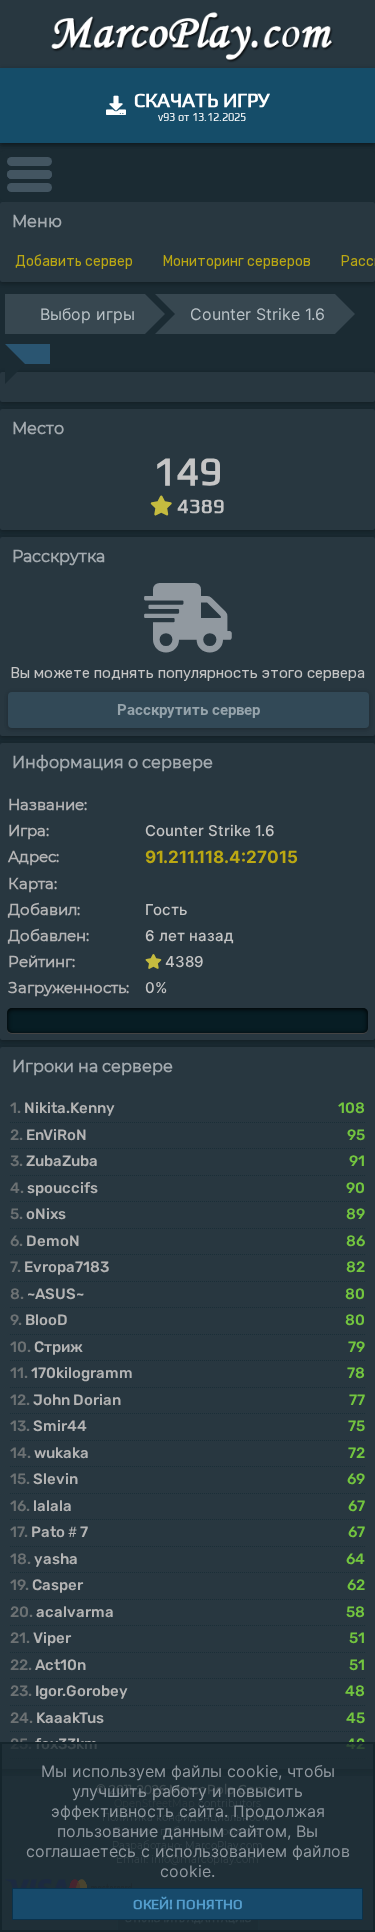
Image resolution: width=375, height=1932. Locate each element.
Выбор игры (87, 314)
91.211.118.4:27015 (221, 857)
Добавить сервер (74, 261)
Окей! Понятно (188, 1904)
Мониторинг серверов (237, 261)
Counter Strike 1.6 (257, 314)
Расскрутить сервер (188, 710)
